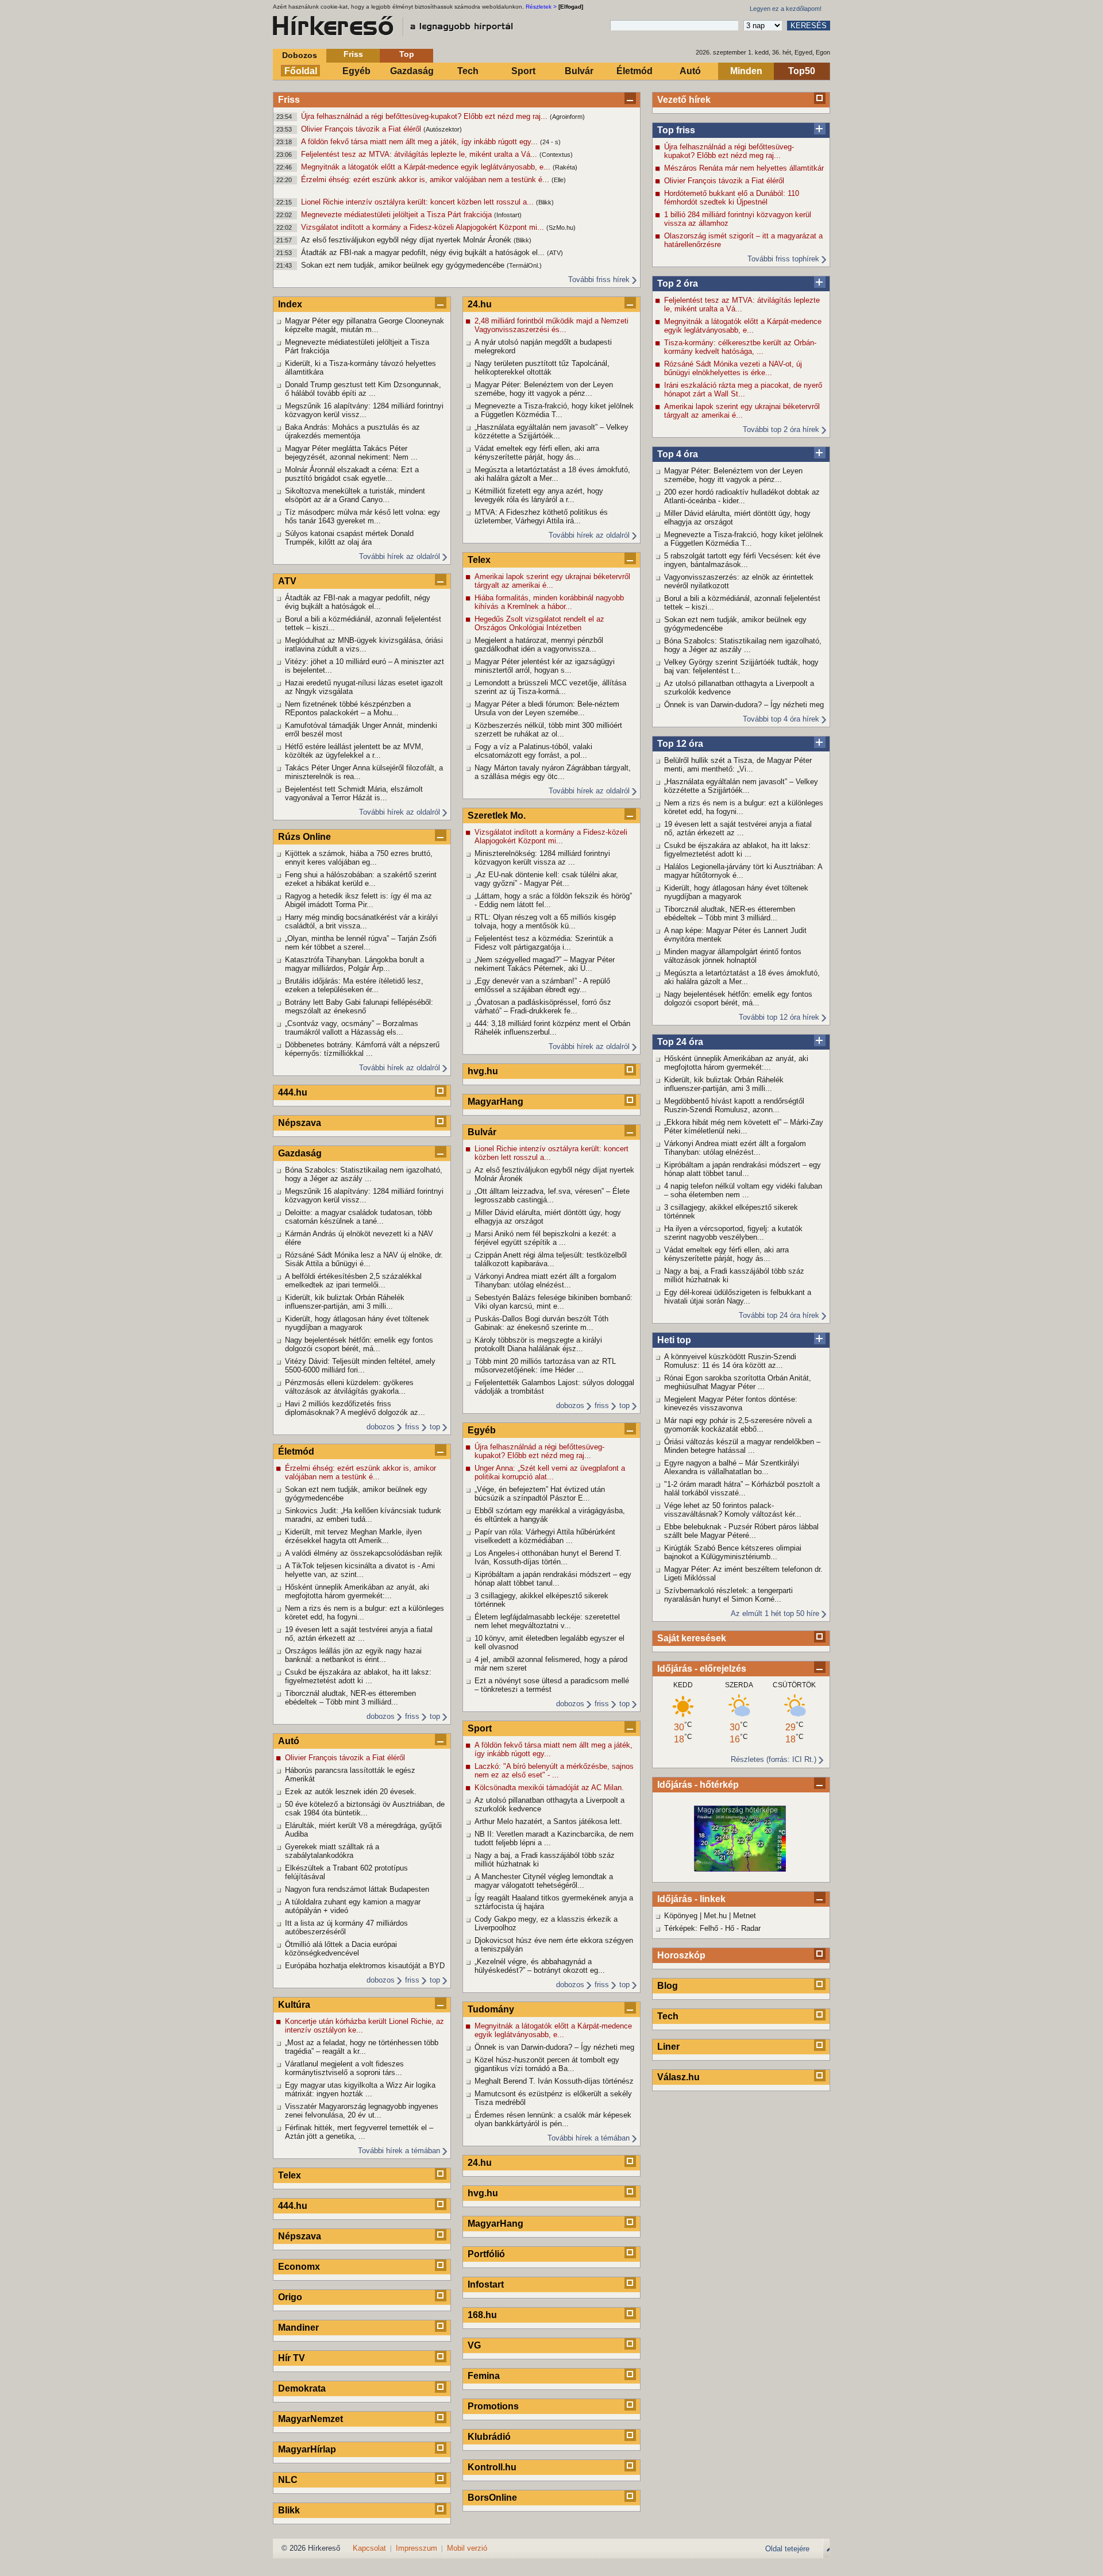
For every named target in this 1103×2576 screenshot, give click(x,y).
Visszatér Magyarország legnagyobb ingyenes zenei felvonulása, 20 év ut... (362, 2111)
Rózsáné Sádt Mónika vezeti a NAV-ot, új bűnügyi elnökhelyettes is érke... (733, 368)
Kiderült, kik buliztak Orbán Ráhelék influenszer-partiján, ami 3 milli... (724, 1084)
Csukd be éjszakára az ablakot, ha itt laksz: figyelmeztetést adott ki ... (737, 850)
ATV (287, 581)
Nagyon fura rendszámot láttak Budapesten (357, 1889)
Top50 (802, 71)
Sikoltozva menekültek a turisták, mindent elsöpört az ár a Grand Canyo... (355, 495)
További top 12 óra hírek (779, 1017)
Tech (468, 71)
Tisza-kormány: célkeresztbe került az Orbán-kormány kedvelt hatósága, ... (740, 347)
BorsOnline (492, 2498)
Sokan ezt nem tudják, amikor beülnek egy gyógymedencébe (404, 265)
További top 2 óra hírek (781, 429)
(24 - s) (550, 142)
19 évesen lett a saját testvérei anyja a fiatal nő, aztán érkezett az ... (738, 828)
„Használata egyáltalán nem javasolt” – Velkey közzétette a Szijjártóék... (741, 786)
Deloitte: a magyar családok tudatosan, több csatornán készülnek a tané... (358, 1217)
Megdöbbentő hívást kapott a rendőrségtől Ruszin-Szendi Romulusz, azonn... (734, 1105)
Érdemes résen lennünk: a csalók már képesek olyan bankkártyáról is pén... (553, 2119)
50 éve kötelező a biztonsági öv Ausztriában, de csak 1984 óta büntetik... (365, 1808)
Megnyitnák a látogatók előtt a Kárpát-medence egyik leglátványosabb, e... (427, 167)
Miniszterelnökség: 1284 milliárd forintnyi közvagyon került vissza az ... (542, 858)
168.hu (482, 2315)
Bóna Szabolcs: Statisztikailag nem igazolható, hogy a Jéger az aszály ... (743, 645)
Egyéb (356, 71)
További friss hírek (599, 279)
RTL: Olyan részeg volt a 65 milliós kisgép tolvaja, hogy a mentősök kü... (545, 921)
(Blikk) (545, 202)
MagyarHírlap (307, 2449)
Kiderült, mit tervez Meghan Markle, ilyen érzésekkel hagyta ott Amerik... (353, 1536)
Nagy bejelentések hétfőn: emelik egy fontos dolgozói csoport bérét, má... (738, 998)
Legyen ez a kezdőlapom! (786, 9)
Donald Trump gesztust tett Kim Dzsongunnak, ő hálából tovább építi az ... (363, 389)
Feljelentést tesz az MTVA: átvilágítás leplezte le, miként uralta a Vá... (420, 154)
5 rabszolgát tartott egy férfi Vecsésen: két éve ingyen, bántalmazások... (742, 560)
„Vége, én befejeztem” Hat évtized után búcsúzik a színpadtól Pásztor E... (540, 1494)
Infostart (486, 2284)
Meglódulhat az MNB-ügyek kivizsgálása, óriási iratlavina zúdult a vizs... (364, 645)
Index (290, 304)
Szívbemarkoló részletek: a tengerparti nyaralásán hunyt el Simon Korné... (728, 1595)
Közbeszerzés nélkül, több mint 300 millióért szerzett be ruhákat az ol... (548, 730)
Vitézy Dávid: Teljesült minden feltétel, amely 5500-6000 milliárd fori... (360, 1366)
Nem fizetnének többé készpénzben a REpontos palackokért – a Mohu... (348, 708)
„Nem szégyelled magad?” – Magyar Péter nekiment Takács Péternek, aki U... (545, 964)
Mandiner (298, 2328)
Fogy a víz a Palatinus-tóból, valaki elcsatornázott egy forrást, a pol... (533, 751)
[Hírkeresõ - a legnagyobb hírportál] (394, 26)
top (435, 1427)
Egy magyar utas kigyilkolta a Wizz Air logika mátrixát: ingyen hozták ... (360, 2089)
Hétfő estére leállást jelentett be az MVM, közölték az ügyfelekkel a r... (354, 751)
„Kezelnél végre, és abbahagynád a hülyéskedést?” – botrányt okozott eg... (540, 1966)
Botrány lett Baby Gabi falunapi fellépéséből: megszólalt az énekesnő (359, 1007)
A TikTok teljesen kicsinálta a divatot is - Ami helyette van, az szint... (360, 1570)
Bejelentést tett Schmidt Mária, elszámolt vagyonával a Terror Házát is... (354, 793)
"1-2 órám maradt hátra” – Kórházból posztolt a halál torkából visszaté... (742, 1488)
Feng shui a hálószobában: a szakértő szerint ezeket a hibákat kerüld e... (361, 879)
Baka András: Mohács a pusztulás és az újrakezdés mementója (352, 431)
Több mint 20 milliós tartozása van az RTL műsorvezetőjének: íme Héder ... (545, 1366)
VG (474, 2345)
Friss (353, 54)
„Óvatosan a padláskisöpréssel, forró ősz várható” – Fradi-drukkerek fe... (543, 1007)
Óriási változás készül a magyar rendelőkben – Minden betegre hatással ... (742, 1446)
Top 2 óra (678, 284)
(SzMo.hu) (561, 227)
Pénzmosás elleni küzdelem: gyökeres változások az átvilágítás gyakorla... (349, 1387)
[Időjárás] (740, 1869)
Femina (484, 2376)
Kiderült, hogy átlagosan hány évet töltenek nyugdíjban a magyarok (736, 892)
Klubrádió (489, 2437)
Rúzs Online (304, 837)
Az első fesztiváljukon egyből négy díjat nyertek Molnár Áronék (407, 240)
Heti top (674, 1340)
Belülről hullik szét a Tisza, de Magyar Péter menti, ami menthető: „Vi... (738, 765)
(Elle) (559, 180)
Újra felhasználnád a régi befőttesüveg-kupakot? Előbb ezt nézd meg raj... (425, 116)
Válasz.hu (678, 2077)
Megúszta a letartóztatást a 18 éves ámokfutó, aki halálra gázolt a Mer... (742, 977)
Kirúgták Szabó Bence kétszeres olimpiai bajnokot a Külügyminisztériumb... (733, 1552)
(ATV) (555, 253)
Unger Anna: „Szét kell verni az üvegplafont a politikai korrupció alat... (550, 1472)
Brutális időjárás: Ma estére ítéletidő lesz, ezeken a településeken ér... (354, 985)
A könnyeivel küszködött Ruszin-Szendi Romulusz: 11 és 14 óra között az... (730, 1361)
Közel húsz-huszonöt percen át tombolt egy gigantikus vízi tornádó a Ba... (547, 2064)
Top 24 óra (680, 1042)
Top (407, 54)
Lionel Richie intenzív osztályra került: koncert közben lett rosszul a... (419, 202)
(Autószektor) (443, 129)
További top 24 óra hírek (779, 1315)
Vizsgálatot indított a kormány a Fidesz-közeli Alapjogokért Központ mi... (424, 227)
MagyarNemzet (311, 2419)
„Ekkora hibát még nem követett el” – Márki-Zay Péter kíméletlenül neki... (744, 1127)
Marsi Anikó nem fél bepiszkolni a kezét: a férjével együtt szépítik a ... (545, 1238)
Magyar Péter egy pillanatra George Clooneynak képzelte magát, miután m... (365, 325)
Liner (668, 2047)
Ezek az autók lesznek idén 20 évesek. (351, 1792)
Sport (523, 71)
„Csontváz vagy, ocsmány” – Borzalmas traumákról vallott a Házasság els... (352, 1028)
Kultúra (294, 2005)
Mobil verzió (467, 2548)
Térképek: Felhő (691, 1928)
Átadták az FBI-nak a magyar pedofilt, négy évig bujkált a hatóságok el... (424, 252)
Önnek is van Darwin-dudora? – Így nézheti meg (744, 705)
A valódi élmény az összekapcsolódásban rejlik (364, 1553)
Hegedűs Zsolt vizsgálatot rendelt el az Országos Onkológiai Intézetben (539, 623)
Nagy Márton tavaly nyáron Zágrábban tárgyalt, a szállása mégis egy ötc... (553, 772)
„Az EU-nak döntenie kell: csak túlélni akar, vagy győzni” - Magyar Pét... (546, 879)
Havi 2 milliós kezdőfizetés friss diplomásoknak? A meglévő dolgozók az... (355, 1408)
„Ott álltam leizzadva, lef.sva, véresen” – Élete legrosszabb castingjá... (552, 1196)
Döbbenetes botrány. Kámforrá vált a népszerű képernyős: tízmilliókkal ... (362, 1049)
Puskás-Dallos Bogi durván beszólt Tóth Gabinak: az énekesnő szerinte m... (541, 1323)
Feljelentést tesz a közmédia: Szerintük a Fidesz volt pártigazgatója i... (544, 943)
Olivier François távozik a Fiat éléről (362, 129)
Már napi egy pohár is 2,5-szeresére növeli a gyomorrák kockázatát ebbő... (738, 1425)
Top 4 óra (678, 454)
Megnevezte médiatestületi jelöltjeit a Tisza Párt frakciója (398, 215)
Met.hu (715, 1916)
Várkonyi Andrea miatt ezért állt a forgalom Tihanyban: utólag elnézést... (735, 1148)
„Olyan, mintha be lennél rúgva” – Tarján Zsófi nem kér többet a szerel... (361, 943)
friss (412, 1427)
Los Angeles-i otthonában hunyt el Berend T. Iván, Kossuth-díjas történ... (548, 1557)
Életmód (635, 71)
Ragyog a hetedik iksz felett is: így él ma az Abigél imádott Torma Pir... (358, 900)
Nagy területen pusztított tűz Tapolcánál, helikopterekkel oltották (542, 368)
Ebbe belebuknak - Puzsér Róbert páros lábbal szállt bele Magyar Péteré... (741, 1531)
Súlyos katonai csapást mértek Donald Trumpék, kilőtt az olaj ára (349, 538)
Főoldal (301, 71)
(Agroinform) (567, 117)
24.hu (480, 304)
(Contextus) (556, 155)
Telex (290, 2175)
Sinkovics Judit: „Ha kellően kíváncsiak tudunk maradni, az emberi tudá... (363, 1515)
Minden (746, 71)
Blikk (289, 2510)
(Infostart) (508, 215)
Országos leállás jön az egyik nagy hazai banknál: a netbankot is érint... (353, 1655)
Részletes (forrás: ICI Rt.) (774, 1759)
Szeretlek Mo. (497, 815)
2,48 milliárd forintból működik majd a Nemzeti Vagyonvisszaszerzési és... (551, 325)
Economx (299, 2267)
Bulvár (579, 71)
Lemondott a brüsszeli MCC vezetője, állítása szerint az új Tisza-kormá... (550, 687)
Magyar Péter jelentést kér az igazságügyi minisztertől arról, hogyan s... (545, 666)
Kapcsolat (369, 2548)
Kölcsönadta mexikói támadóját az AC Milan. (549, 1788)
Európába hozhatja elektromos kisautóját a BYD (365, 1966)
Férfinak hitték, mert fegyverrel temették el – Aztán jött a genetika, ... (359, 2132)
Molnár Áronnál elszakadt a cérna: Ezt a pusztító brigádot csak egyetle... (352, 474)
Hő (730, 1928)
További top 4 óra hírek (781, 719)
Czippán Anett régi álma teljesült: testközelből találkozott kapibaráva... (551, 1259)
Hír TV (292, 2358)
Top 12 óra (680, 744)
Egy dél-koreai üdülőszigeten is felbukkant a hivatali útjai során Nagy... (738, 1297)
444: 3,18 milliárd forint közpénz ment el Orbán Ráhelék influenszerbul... (552, 1028)
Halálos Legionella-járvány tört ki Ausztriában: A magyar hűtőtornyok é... (743, 871)
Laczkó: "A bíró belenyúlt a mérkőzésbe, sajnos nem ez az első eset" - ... (554, 1771)
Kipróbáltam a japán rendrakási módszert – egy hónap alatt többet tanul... (743, 1169)
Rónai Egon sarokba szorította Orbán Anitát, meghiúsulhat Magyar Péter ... (738, 1382)
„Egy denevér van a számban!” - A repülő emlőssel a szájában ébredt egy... (542, 985)
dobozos (381, 1427)
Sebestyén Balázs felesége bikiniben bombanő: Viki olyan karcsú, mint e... (554, 1302)
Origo (290, 2297)
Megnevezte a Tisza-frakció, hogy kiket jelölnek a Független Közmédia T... (744, 539)
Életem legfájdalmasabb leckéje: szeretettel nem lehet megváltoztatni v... (547, 1621)
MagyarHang (495, 1102)
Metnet (745, 1916)
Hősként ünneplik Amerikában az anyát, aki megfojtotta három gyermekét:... (736, 1063)
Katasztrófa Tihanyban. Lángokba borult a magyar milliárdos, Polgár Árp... (354, 964)
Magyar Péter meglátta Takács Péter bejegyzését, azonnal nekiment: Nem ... (351, 453)
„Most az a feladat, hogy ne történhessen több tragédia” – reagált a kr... (362, 2047)
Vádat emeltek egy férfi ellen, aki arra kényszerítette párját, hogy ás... (726, 1254)
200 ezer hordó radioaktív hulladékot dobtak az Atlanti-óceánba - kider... (742, 496)
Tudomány (491, 2009)
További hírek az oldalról (400, 556)
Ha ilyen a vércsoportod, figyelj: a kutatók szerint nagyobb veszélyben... (733, 1233)
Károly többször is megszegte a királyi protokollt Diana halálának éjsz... (538, 1344)
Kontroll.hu (492, 2467)
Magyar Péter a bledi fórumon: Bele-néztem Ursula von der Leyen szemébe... (547, 708)
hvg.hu (483, 1071)
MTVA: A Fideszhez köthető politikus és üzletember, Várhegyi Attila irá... (541, 516)
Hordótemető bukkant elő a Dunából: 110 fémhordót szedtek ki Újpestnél (732, 198)
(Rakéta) (565, 167)
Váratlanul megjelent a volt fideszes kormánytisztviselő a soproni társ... (344, 2068)
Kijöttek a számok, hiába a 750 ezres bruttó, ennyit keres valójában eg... (359, 858)
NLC (288, 2480)
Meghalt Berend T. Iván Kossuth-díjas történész (554, 2081)
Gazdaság (412, 71)
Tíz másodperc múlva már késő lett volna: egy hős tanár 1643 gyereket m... (362, 516)
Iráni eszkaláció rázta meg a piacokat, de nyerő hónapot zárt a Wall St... (743, 390)
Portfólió (486, 2254)
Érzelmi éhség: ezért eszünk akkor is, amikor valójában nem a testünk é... (426, 180)
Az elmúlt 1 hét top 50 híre (775, 1613)
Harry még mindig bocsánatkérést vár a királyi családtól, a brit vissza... (361, 921)
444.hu (293, 1092)
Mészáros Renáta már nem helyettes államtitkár (744, 168)
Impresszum (416, 2548)
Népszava (300, 1123)
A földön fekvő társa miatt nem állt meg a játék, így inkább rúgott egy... (421, 142)
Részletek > (541, 7)
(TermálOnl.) (524, 265)
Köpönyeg (681, 1916)
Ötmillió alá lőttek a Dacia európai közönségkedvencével (341, 1949)
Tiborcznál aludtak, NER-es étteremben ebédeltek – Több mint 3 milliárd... (730, 913)
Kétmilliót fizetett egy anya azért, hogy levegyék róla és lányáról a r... (539, 495)
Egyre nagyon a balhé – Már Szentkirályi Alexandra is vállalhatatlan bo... (732, 1467)
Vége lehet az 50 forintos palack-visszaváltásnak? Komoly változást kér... (733, 1510)
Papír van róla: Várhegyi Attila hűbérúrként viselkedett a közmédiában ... (545, 1536)
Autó (690, 71)
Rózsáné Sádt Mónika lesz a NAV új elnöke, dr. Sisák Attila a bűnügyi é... (364, 1259)
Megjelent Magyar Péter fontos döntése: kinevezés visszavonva (731, 1403)
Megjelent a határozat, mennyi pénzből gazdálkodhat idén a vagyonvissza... (539, 645)
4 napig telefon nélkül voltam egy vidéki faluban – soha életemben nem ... (743, 1190)
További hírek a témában (399, 2151)
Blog (668, 1986)
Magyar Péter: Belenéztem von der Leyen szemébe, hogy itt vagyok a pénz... (733, 475)
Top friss (676, 130)
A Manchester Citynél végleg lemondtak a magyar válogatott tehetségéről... (544, 1881)
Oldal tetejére (787, 2549)
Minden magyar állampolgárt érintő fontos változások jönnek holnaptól (733, 956)
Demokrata (302, 2388)
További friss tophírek (783, 259)
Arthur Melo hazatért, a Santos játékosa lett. (548, 1821)
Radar (751, 1928)
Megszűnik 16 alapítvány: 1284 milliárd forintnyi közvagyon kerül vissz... (364, 410)
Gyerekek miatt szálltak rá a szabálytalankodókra (332, 1851)
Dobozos (300, 55)
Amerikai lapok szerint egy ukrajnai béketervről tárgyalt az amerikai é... (742, 411)
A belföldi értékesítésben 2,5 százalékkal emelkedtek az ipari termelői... (353, 1281)
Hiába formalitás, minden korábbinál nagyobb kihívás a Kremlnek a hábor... (549, 602)
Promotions (493, 2406)
